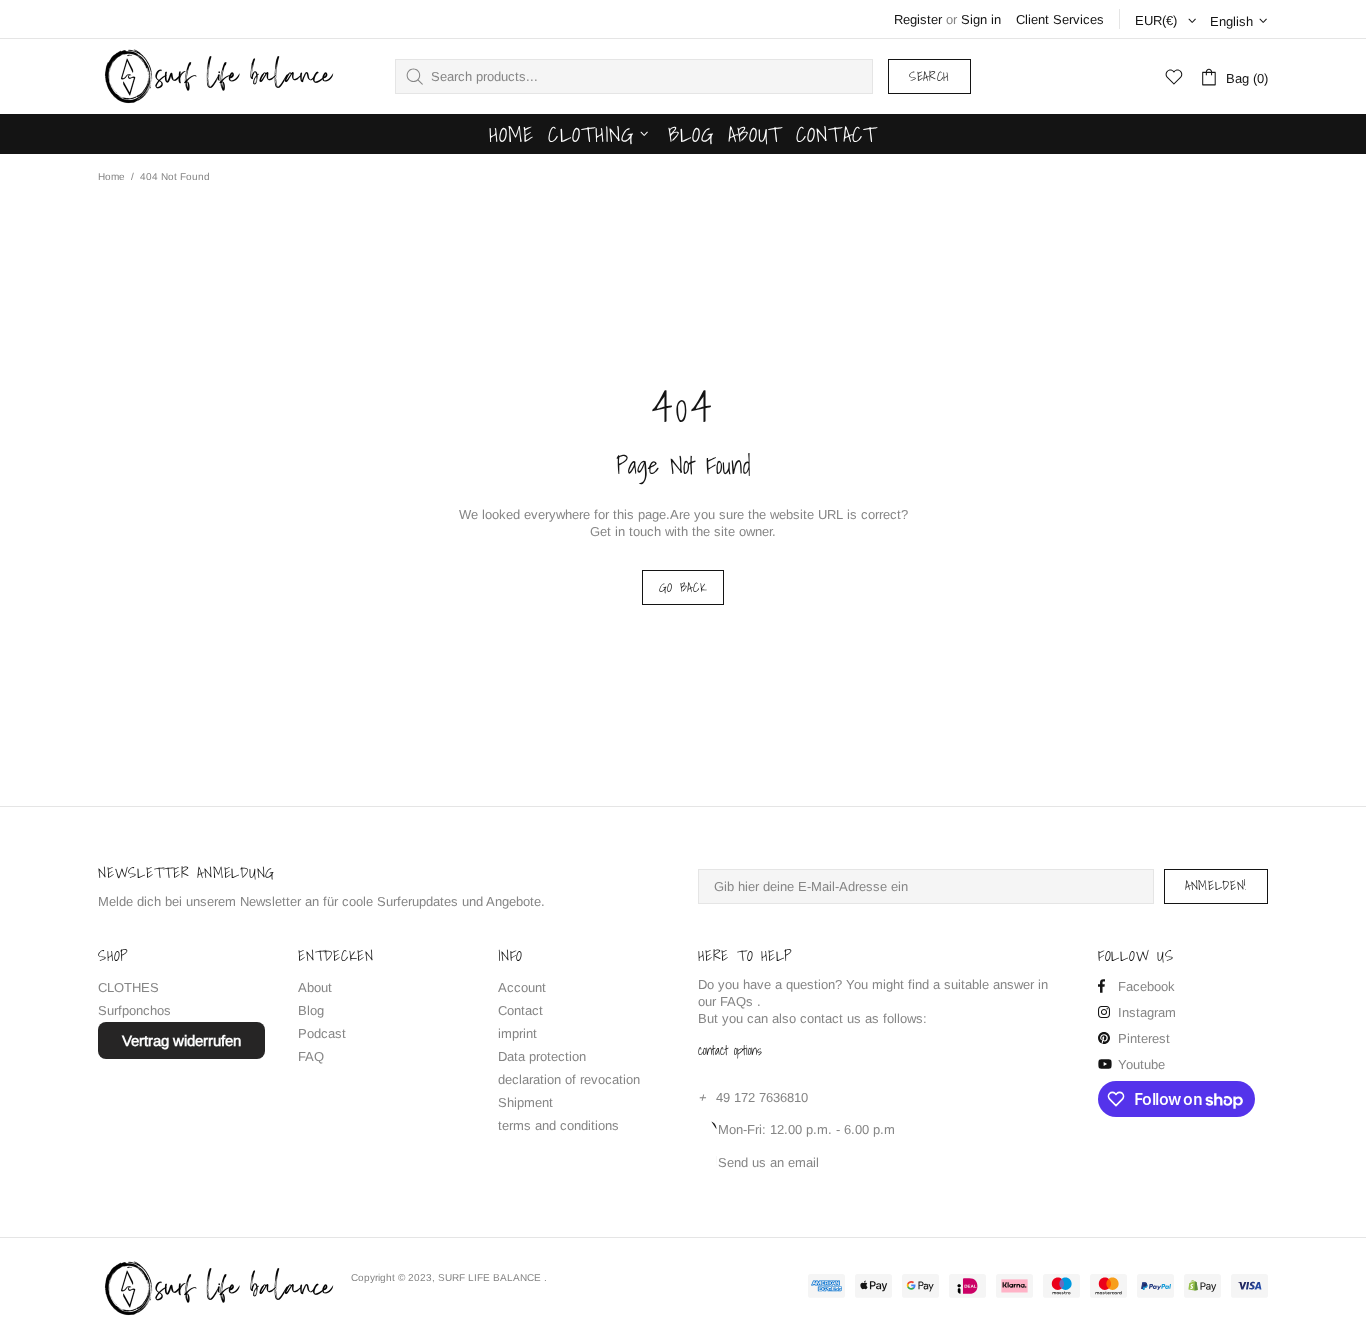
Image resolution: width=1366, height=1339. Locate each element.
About (315, 987)
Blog (311, 1010)
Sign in (981, 19)
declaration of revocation (569, 1079)
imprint (517, 1033)
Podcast (322, 1033)
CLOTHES (128, 987)
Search (929, 76)
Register (918, 19)
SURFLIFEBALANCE (217, 76)
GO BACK (683, 587)
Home (111, 176)
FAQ (311, 1056)
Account (522, 987)
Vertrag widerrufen (181, 1040)
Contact (520, 1010)
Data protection (542, 1056)
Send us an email (768, 1162)
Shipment (525, 1102)
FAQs (736, 1001)
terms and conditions (558, 1125)
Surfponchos (134, 1010)
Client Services (1060, 19)
